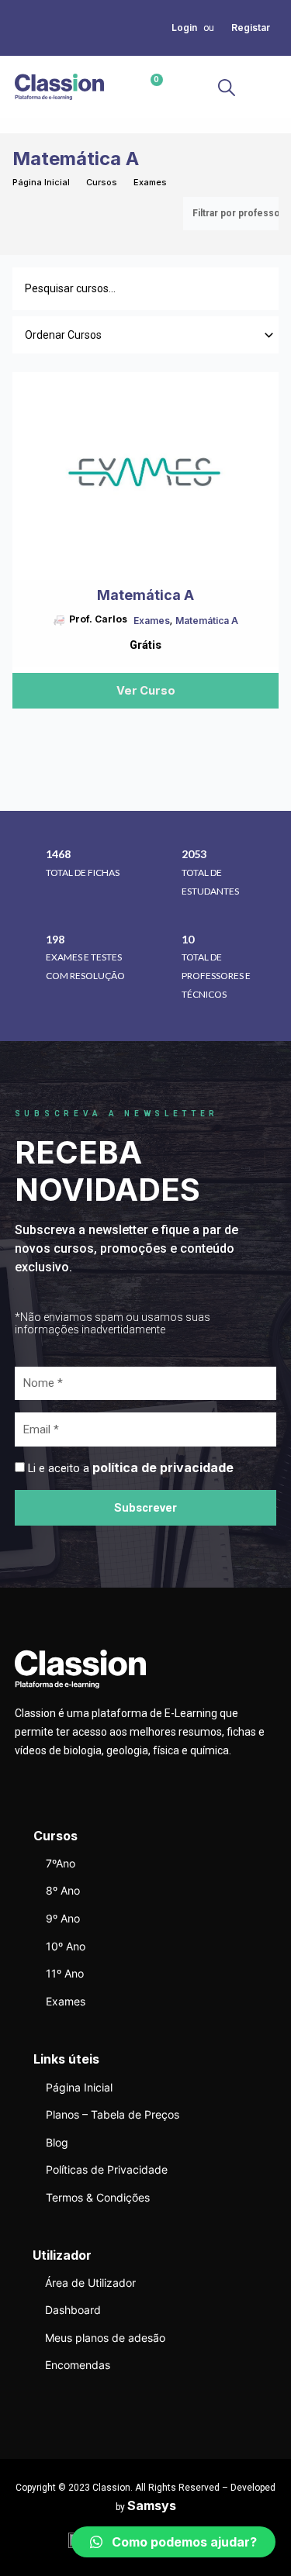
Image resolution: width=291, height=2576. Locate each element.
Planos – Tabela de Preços (113, 2114)
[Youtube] (19, 46)
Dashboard (73, 2310)
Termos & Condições (98, 2197)
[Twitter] (19, 27)
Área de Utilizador (90, 2283)
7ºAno (61, 1863)
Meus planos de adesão (105, 2338)
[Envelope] (38, 27)
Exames (150, 182)
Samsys (152, 2505)
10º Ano (66, 1946)
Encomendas (78, 2365)
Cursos (102, 182)
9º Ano (63, 1918)
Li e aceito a (131, 1468)
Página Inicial (41, 182)
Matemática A (207, 621)
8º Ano (63, 1890)
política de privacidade (163, 1467)
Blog (57, 2142)
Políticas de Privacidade (107, 2169)
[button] (263, 87)
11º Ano (65, 1973)
